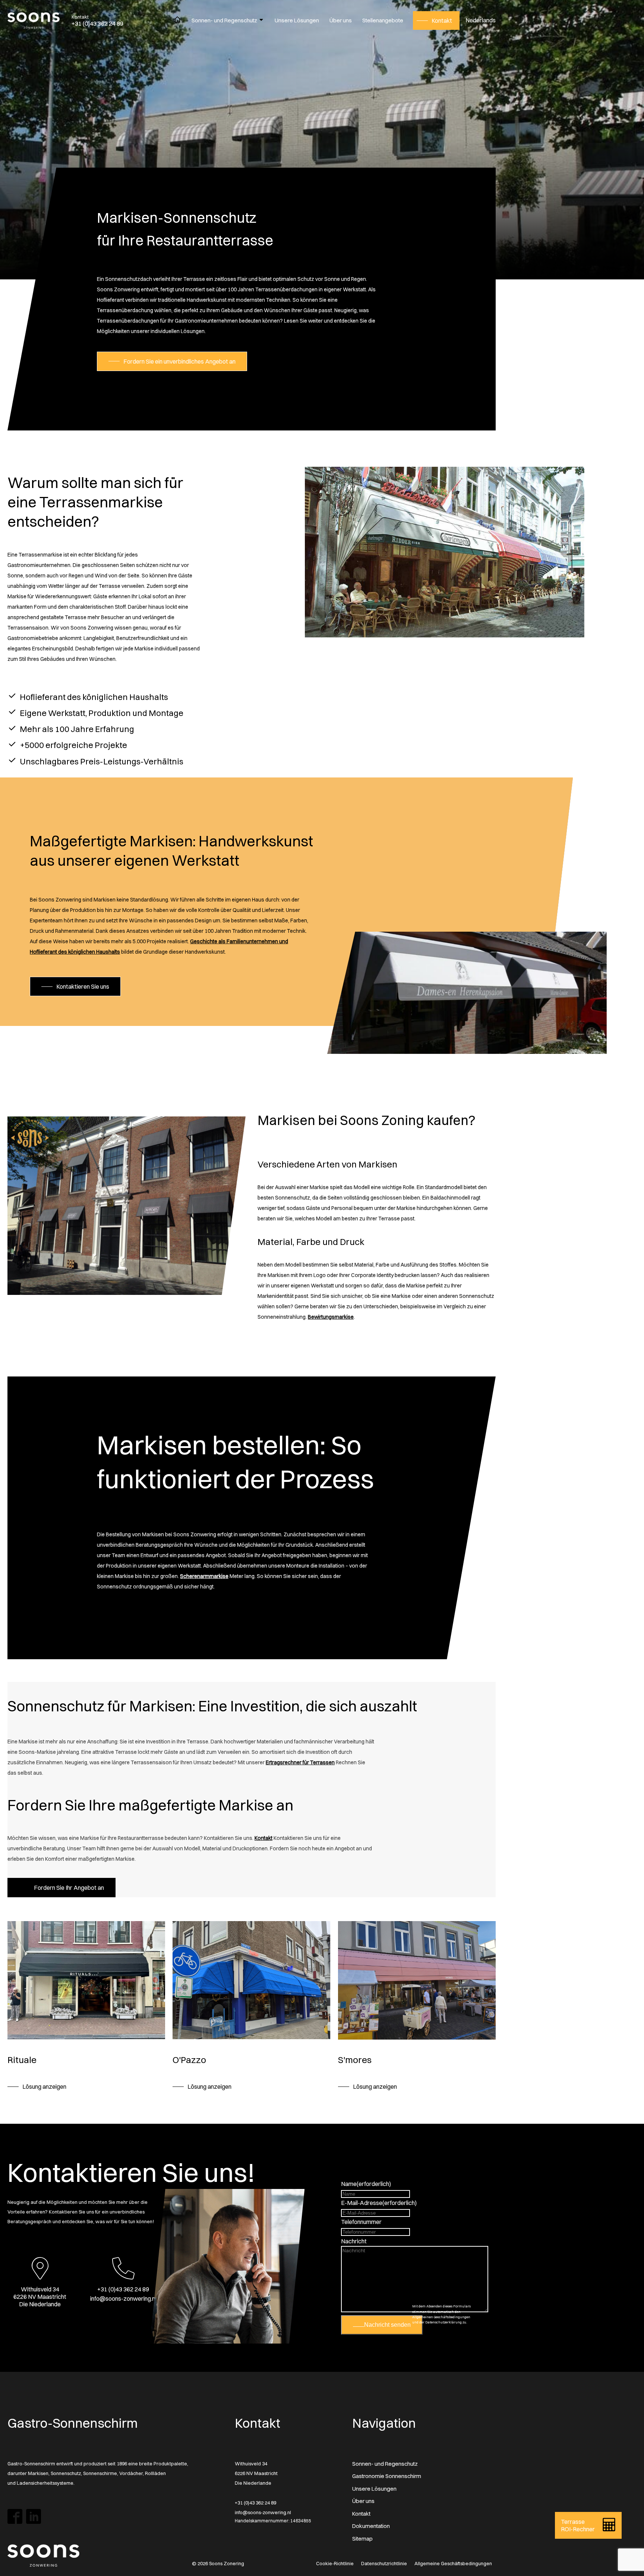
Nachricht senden (387, 2325)
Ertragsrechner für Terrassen (300, 1762)
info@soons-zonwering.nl (263, 2512)
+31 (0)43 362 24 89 (255, 2503)
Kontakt (263, 1838)
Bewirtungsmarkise (331, 1317)
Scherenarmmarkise (204, 1576)
